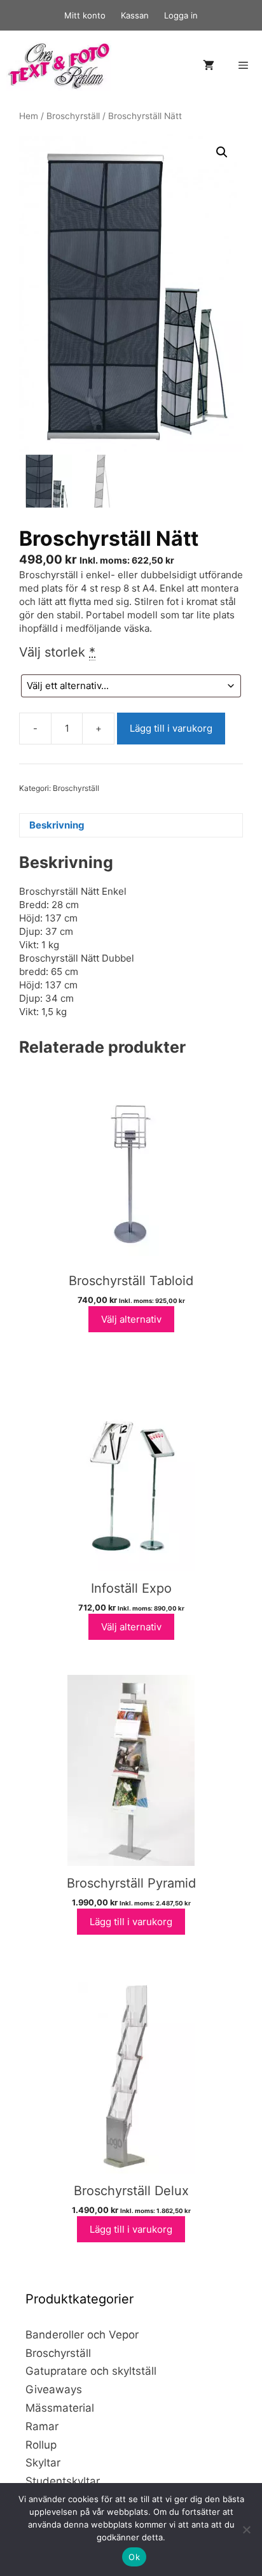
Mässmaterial (60, 2408)
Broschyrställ (73, 116)
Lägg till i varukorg (171, 728)
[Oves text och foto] (59, 66)
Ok (134, 2557)
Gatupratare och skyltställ (91, 2371)
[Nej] (246, 2530)
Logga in (181, 15)
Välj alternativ (131, 1319)
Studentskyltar (63, 2481)
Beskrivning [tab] (57, 825)
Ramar (42, 2426)
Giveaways (54, 2389)
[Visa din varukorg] (209, 66)
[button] (222, 152)
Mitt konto (85, 15)
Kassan (135, 15)
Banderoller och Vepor (82, 2335)
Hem (29, 116)
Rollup (41, 2445)
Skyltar (43, 2463)
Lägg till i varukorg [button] (131, 1922)
